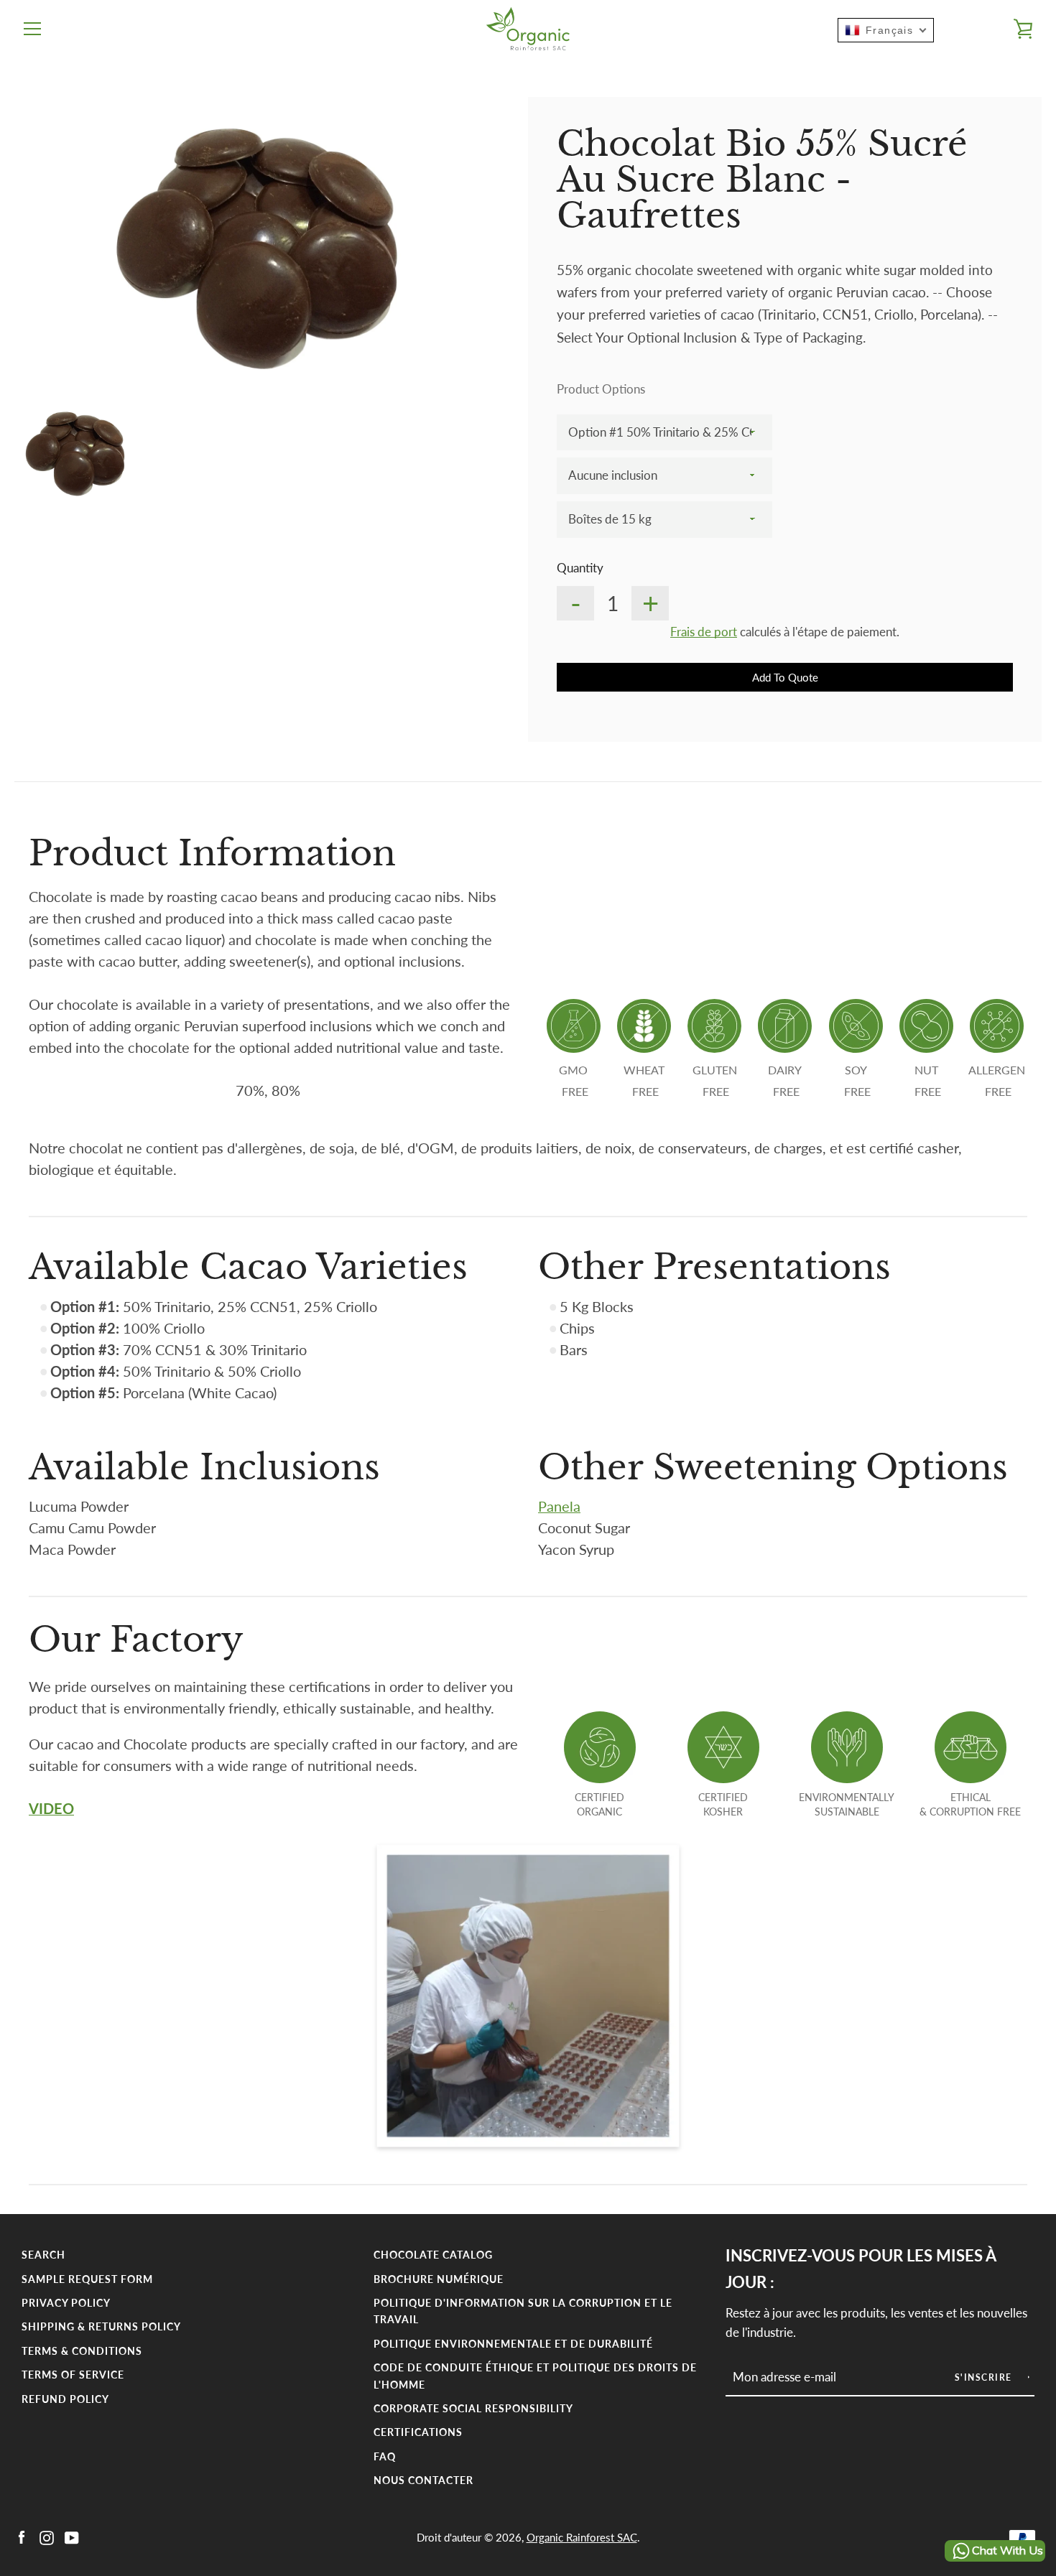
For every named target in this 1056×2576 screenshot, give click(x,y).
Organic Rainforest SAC (582, 2537)
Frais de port (704, 632)
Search (43, 2255)
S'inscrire (985, 2377)
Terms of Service (73, 2375)
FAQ (385, 2456)
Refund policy (65, 2399)
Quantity (580, 568)
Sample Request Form (87, 2279)
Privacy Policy (66, 2303)
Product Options (601, 389)
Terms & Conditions (82, 2351)
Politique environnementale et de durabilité (513, 2344)
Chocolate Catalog (433, 2255)
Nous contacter (423, 2480)
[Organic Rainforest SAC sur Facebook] (22, 2536)
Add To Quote (785, 677)
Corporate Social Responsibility (473, 2408)
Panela (559, 1506)
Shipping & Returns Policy (101, 2326)
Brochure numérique (439, 2279)
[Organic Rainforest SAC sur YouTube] (72, 2536)
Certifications (418, 2432)
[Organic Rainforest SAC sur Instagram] (47, 2536)
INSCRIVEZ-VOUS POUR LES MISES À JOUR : (861, 2269)
